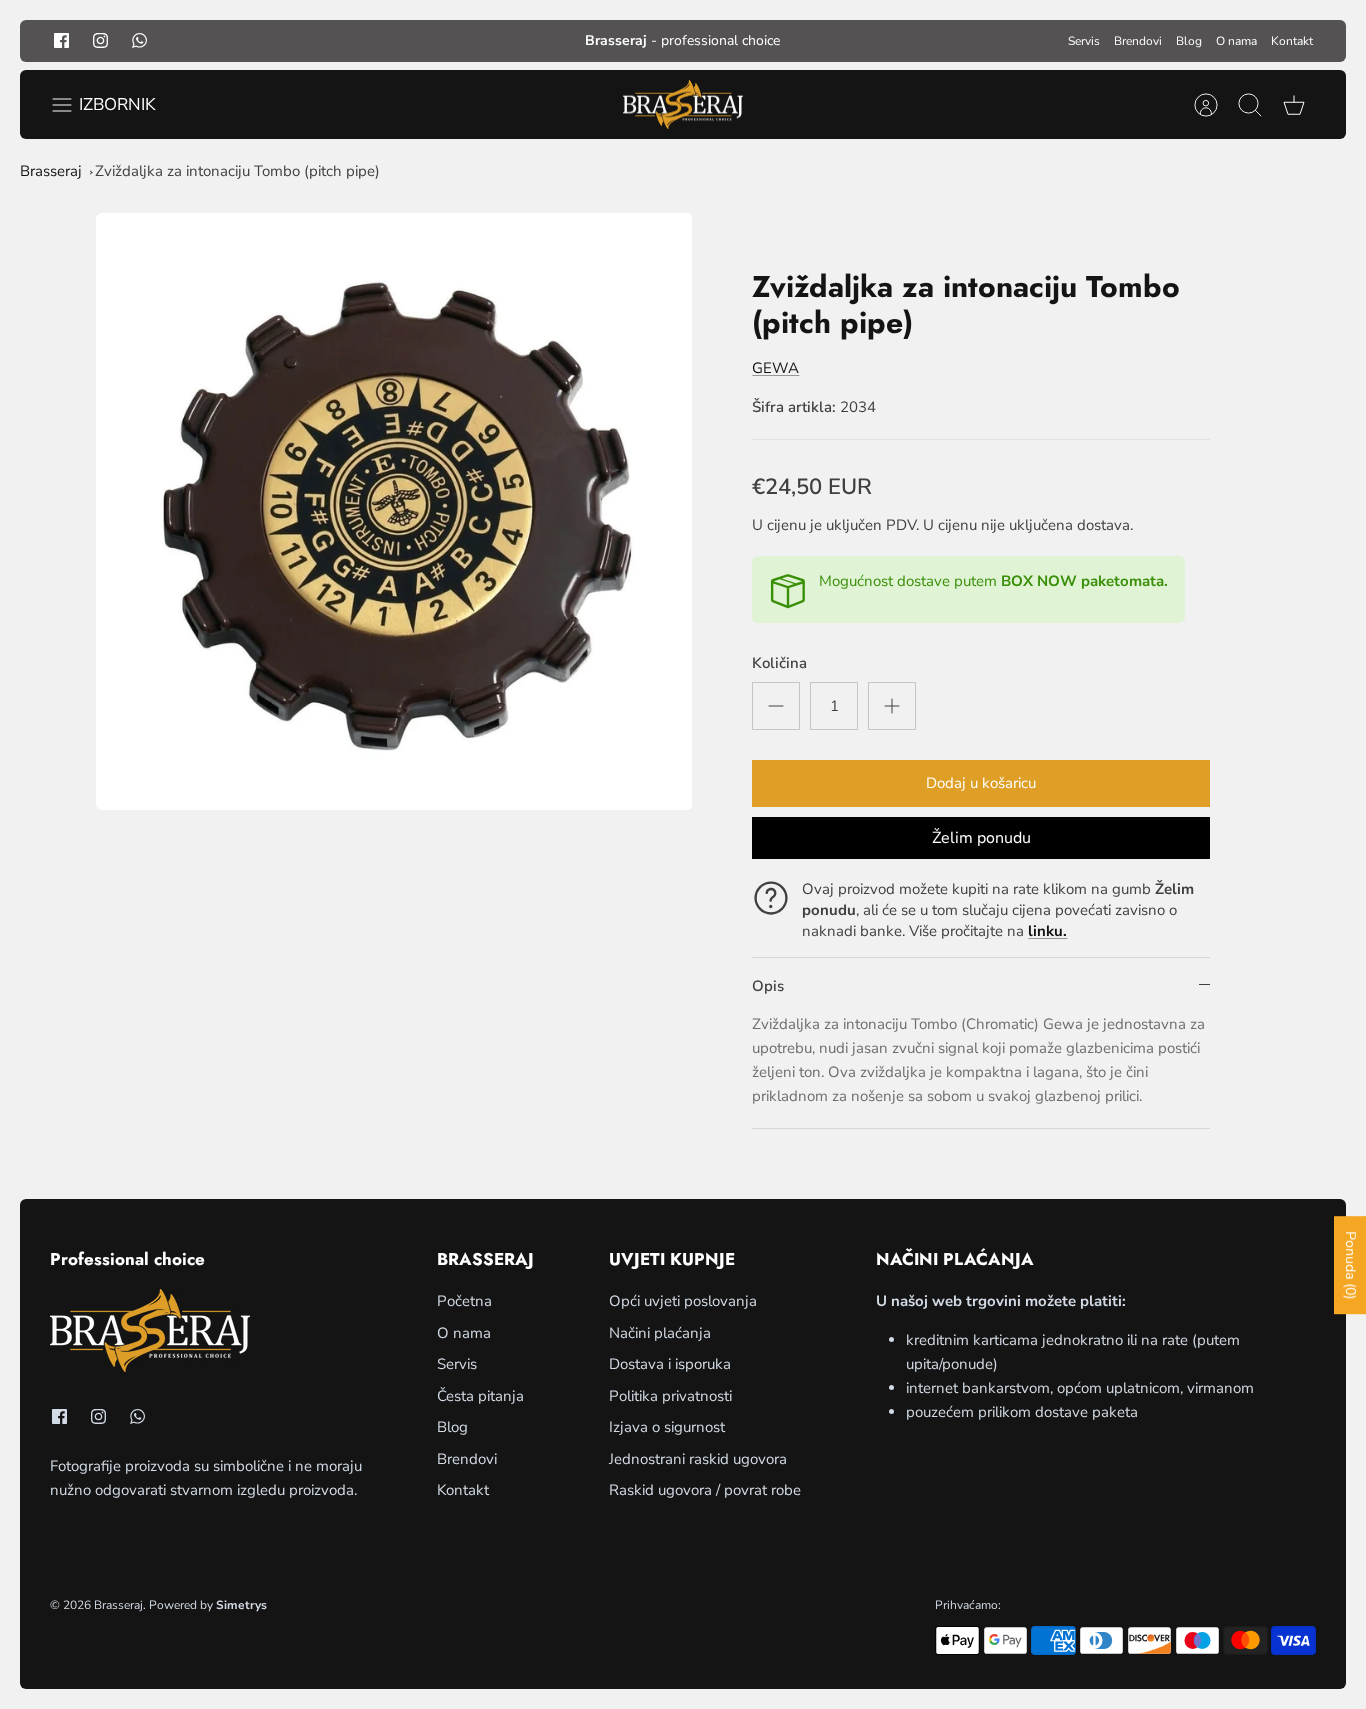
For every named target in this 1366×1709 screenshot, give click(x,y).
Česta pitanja (480, 1396)
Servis (1084, 41)
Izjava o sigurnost (667, 1427)
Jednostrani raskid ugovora (698, 1459)
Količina (779, 663)
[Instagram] (100, 40)
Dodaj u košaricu (981, 783)
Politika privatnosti (670, 1396)
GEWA (775, 368)
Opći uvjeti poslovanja (683, 1301)
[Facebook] (61, 40)
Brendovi (1138, 41)
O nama (1236, 41)
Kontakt (1292, 41)
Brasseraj (51, 171)
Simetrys (241, 1605)
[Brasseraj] (683, 105)
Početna (464, 1301)
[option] (394, 511)
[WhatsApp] (139, 40)
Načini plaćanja (660, 1333)
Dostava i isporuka (670, 1364)
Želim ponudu (981, 838)
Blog (1189, 41)
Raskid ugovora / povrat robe (705, 1490)
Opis (768, 986)
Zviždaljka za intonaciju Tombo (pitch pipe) (237, 171)
